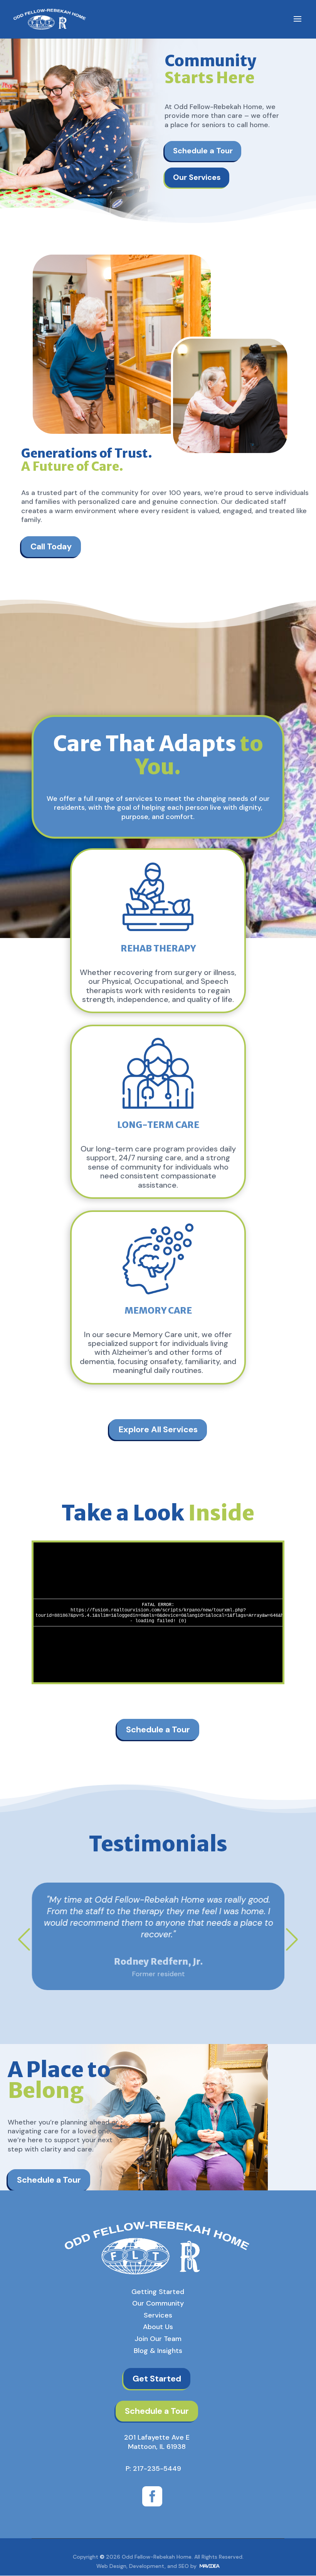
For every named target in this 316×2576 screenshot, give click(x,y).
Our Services (197, 177)
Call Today (51, 546)
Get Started (157, 2379)
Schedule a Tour (203, 151)
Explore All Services (158, 1429)
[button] (24, 1939)
